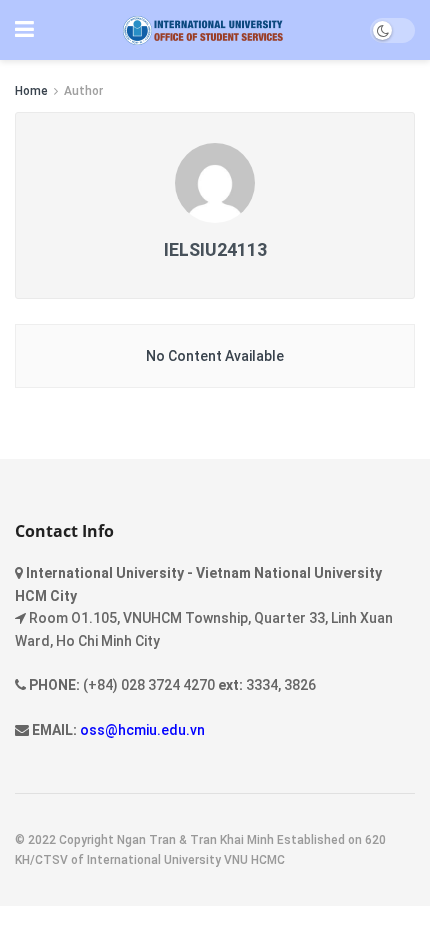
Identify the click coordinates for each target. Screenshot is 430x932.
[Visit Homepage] (202, 30)
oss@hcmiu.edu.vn (142, 730)
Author (83, 91)
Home (31, 91)
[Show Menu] (24, 30)
